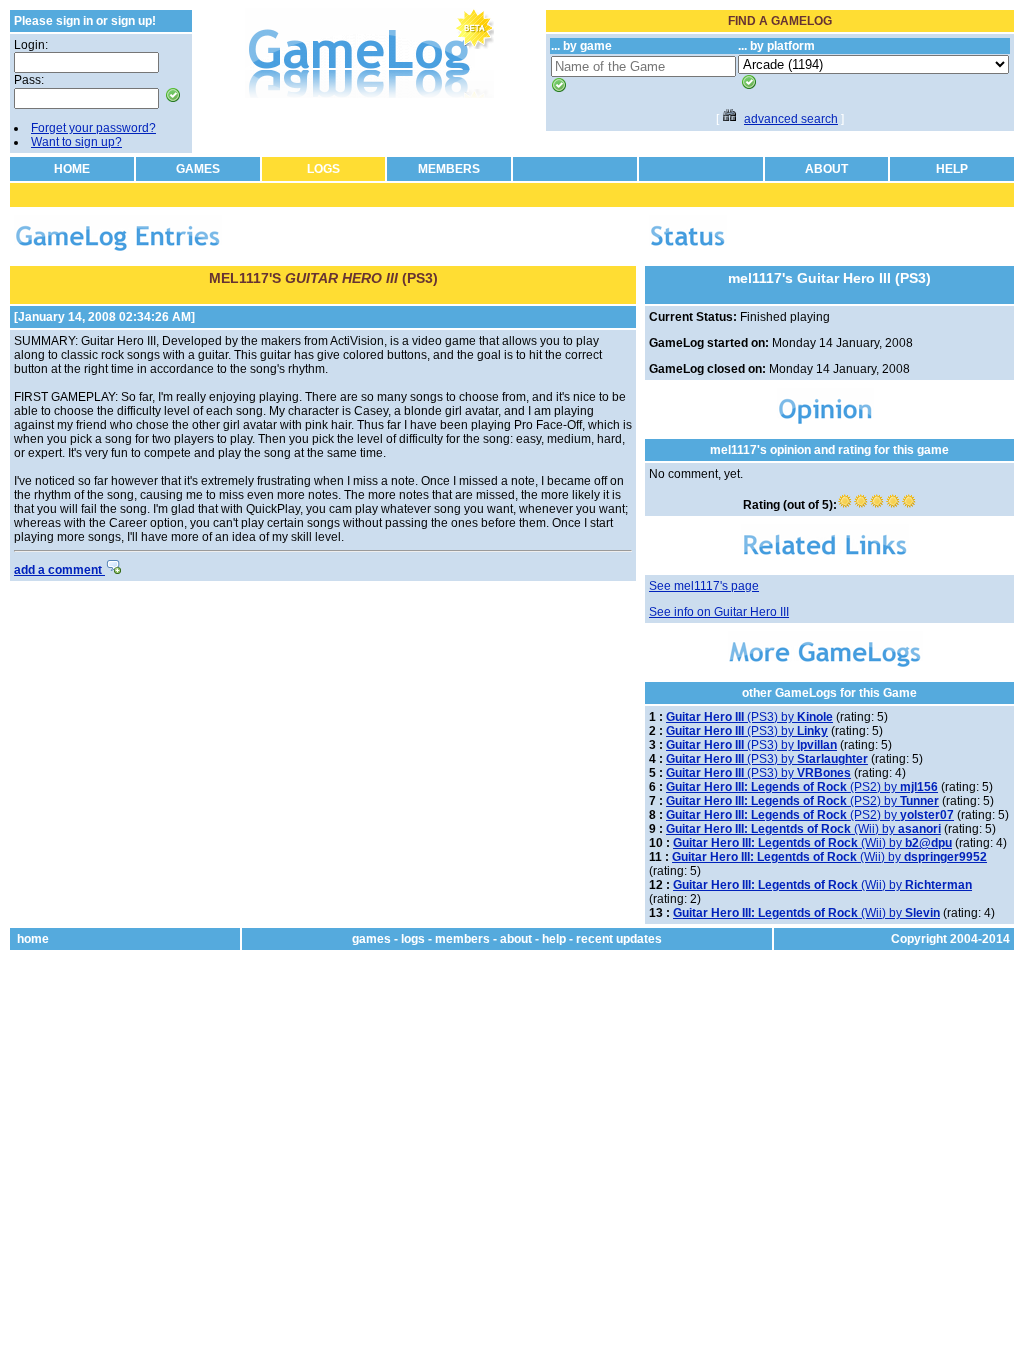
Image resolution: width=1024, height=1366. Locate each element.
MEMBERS (449, 169)
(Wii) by (803, 829)
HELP (952, 169)
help (554, 939)
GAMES (198, 169)
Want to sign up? (76, 142)
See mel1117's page (704, 586)
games (371, 939)
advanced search (791, 119)
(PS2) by (802, 787)
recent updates (619, 939)
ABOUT (826, 169)
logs (413, 939)
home (33, 939)
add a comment (59, 570)
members (462, 939)
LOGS (323, 169)
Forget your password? (93, 128)
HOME (72, 169)
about (516, 939)
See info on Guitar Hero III (719, 612)
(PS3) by (749, 717)
